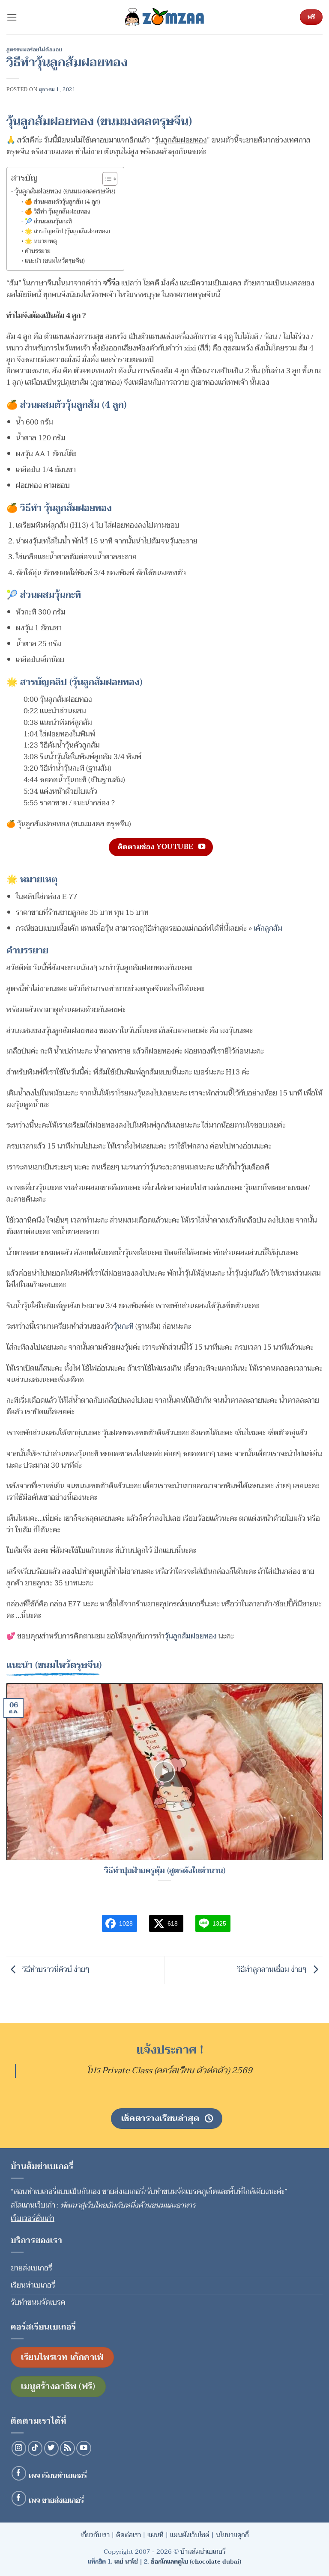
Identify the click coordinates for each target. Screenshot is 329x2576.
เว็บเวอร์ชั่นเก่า (33, 2218)
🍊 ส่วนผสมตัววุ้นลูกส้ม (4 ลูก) (63, 202)
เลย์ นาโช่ (126, 2562)
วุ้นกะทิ (123, 1326)
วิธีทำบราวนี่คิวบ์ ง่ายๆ (55, 1969)
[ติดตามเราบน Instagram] (19, 2448)
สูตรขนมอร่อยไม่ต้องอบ (34, 50)
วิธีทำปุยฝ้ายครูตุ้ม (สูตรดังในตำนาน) (165, 1871)
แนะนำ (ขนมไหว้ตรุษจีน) (55, 261)
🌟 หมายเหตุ (41, 241)
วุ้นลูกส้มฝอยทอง (191, 1636)
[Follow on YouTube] (84, 2448)
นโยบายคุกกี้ (232, 2535)
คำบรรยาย (38, 251)
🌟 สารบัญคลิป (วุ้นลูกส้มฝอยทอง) (67, 231)
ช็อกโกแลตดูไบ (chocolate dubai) (196, 2562)
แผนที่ (156, 2535)
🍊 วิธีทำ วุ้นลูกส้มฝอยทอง (58, 212)
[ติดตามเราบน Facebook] (19, 2474)
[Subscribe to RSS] (67, 2448)
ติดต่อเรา (129, 2535)
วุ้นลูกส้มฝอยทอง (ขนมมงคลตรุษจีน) (65, 191)
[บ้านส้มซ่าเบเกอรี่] (164, 17)
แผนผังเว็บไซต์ (190, 2535)
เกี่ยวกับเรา (95, 2535)
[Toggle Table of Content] (106, 179)
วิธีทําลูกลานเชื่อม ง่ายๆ (273, 1969)
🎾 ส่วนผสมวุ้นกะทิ (48, 222)
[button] (12, 17)
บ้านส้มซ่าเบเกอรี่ (203, 2552)
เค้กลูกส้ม (268, 928)
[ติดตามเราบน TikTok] (35, 2448)
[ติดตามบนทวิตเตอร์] (52, 2448)
